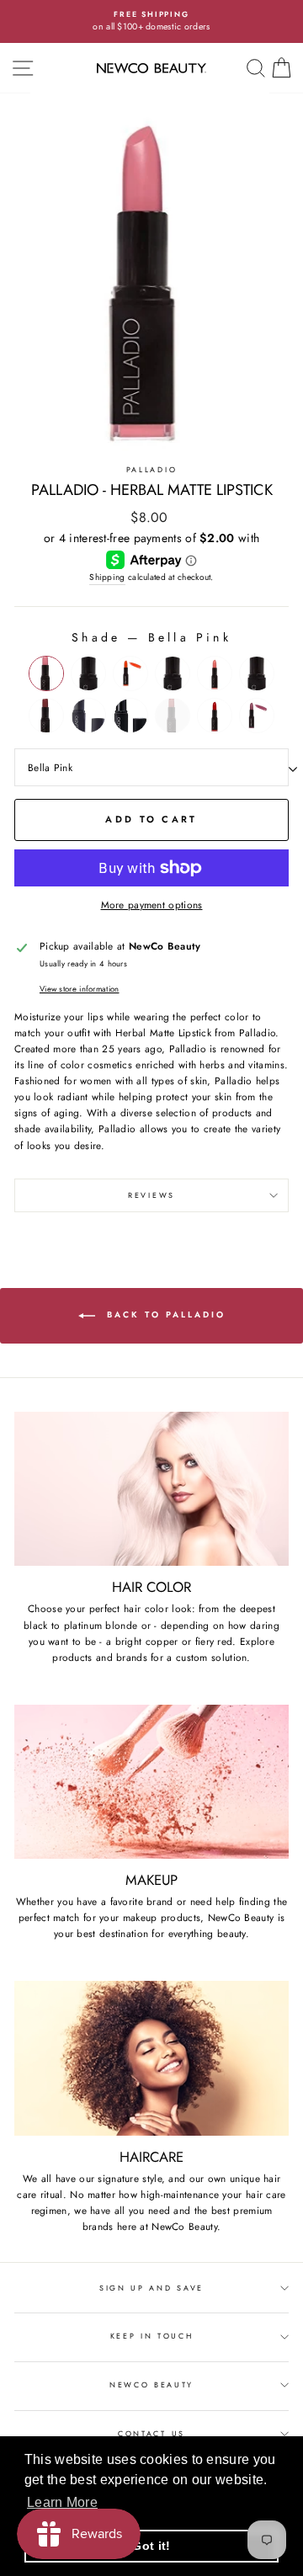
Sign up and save (151, 2288)
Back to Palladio (164, 1315)
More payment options (152, 905)
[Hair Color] (151, 1489)
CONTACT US (151, 2433)
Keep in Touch (152, 2336)
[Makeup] (151, 1782)
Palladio (151, 469)
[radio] (46, 673)
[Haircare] (151, 2058)
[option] (151, 21)
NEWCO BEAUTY (151, 2384)
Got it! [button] (151, 2546)
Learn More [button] (62, 2502)
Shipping (107, 577)
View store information (80, 989)
